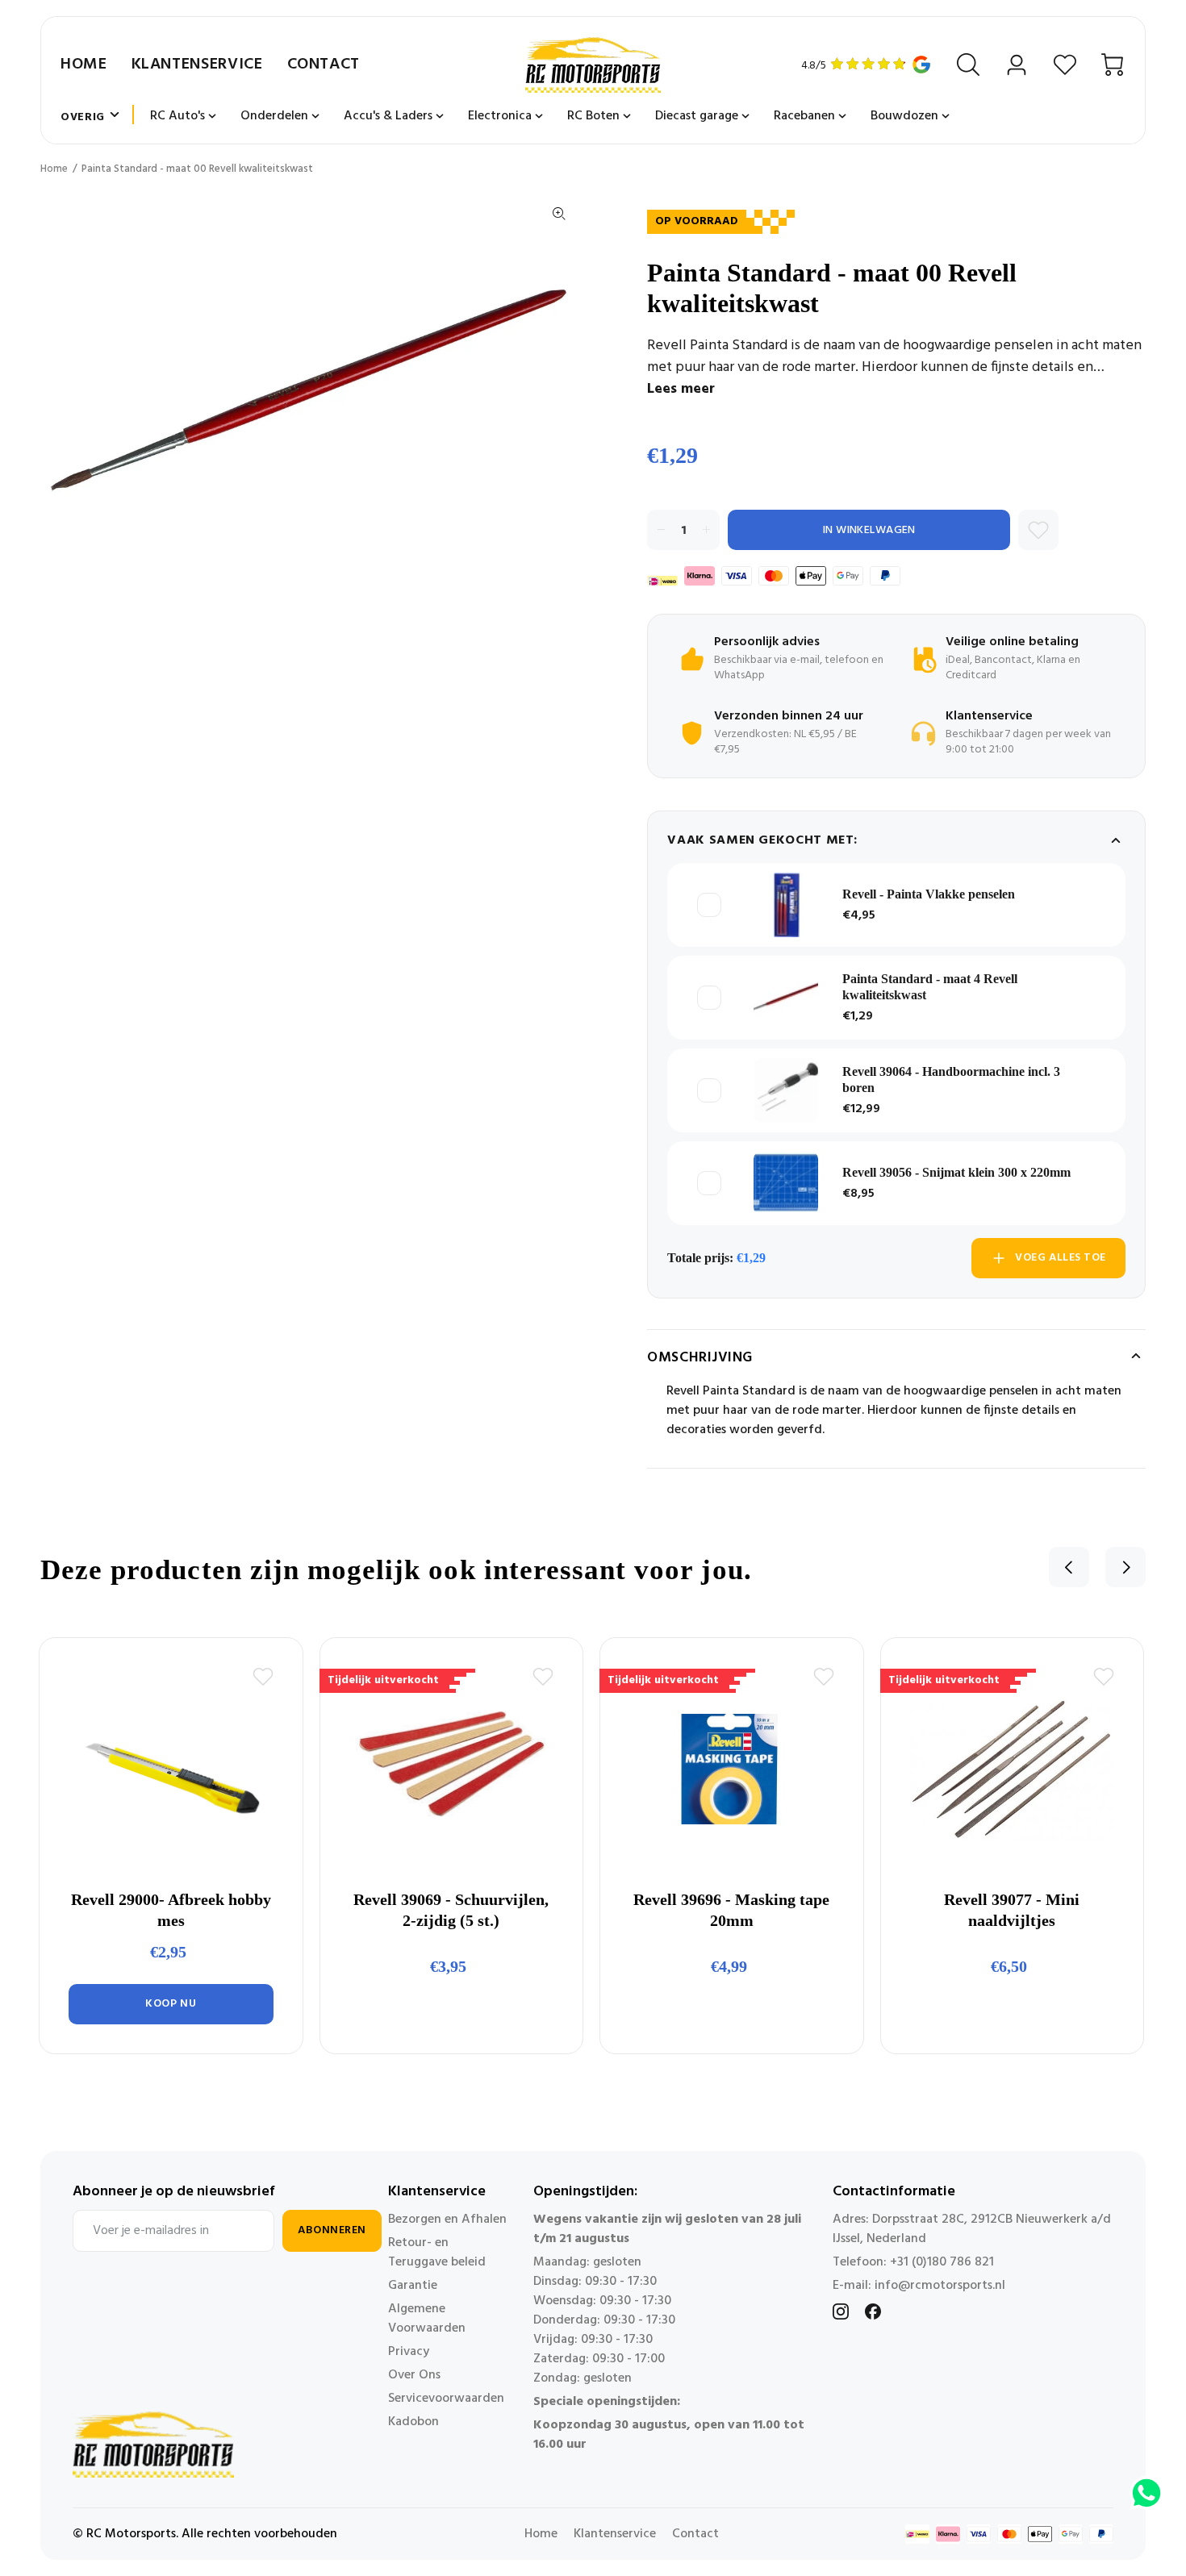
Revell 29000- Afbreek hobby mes (171, 1910)
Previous (1069, 1567)
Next (1125, 1567)
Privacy (409, 2352)
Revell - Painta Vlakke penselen (929, 894)
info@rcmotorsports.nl (940, 2286)
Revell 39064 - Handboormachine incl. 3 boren (951, 1080)
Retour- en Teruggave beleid (437, 2253)
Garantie (413, 2286)
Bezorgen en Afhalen (447, 2220)
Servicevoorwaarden (446, 2399)
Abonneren (332, 2230)
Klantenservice (197, 65)
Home (84, 65)
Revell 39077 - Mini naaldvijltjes (1012, 1910)
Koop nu (171, 2004)
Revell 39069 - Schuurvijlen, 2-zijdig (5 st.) (451, 1910)
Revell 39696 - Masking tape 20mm (731, 1910)
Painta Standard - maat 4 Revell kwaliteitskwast (930, 987)
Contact (324, 65)
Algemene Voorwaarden (427, 2319)
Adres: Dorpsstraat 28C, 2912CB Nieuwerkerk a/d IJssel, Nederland (972, 2229)
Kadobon (413, 2422)
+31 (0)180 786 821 (942, 2262)
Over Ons (414, 2375)
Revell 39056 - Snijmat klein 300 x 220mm (956, 1172)
